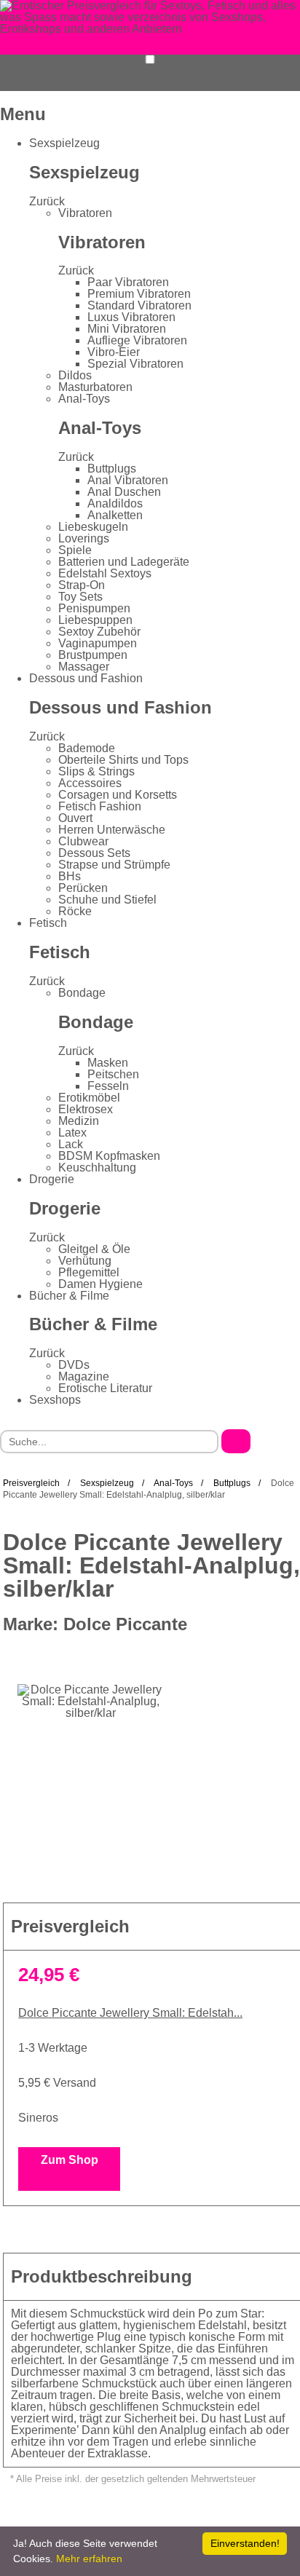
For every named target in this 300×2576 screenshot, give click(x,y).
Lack (71, 1144)
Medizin (79, 1121)
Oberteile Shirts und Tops (123, 760)
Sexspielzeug (64, 143)
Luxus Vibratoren (131, 317)
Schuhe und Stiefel (107, 900)
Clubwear (83, 841)
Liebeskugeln (93, 527)
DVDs (74, 1365)
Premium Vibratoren (139, 294)
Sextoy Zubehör (99, 632)
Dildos (75, 375)
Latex (72, 1133)
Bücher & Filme (69, 1296)
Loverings (84, 538)
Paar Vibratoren (128, 282)
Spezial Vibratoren (135, 364)
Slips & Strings (96, 771)
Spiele (75, 550)
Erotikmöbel (89, 1098)
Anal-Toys (84, 399)
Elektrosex (86, 1109)
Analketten (115, 515)
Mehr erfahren (89, 2559)
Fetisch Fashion (100, 806)
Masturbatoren (95, 387)
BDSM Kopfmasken (109, 1156)
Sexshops (55, 1400)
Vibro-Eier (114, 352)
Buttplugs (112, 469)
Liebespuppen (95, 620)
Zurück (47, 201)
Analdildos (115, 503)
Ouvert (75, 818)
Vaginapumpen (98, 643)
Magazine (84, 1376)
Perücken (83, 888)
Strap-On (82, 585)
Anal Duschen (124, 492)
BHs (70, 876)
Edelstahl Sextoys (105, 573)
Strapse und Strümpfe (114, 865)
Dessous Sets (94, 853)
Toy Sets (80, 597)
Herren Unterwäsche (112, 830)
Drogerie (52, 1179)
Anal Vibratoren (128, 480)
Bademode (87, 748)
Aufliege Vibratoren (137, 340)
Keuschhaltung (97, 1168)
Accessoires (90, 783)
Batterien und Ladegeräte (124, 562)
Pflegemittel (89, 1272)
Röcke (75, 911)
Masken (108, 1063)
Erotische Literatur (105, 1388)
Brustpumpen (93, 655)
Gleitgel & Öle (94, 1249)
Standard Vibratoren (139, 305)
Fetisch (48, 923)
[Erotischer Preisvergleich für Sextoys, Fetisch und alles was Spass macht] (150, 16)
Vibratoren (85, 213)
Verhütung (85, 1261)
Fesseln (108, 1086)
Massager (84, 667)
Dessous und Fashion (86, 678)
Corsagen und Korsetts (118, 795)
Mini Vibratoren (127, 329)
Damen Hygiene (100, 1284)
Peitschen (113, 1074)
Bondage (82, 993)
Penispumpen (94, 608)
